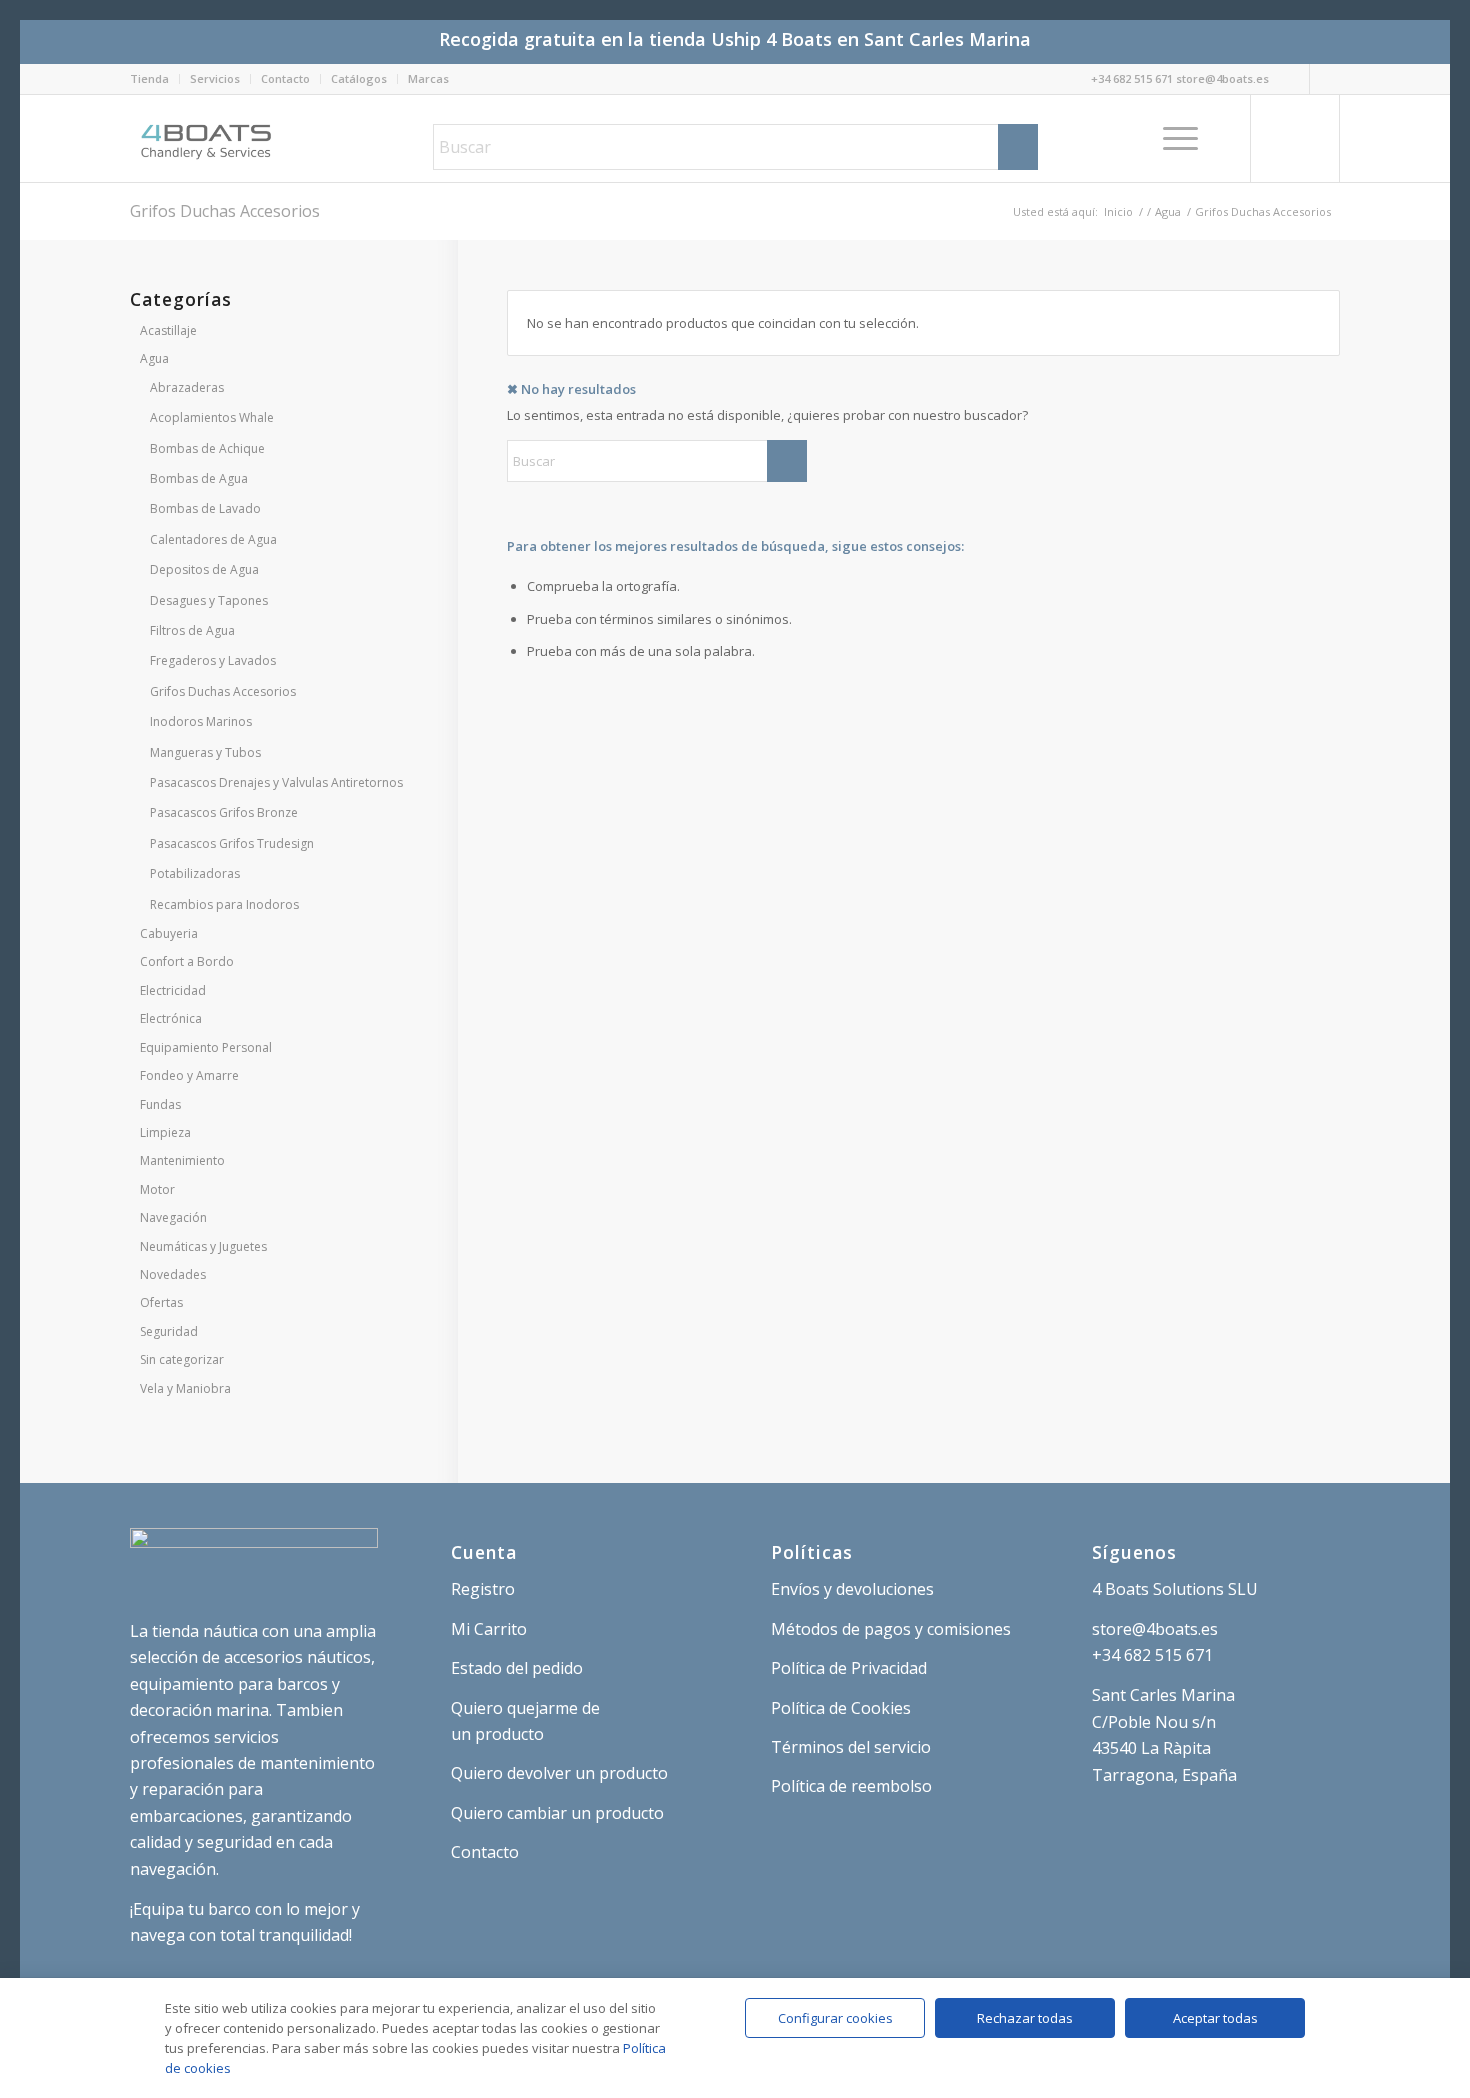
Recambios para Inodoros (224, 904)
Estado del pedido (517, 1668)
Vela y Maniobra (185, 1388)
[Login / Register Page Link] (1230, 138)
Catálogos (359, 78)
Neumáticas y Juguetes (203, 1246)
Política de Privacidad (849, 1668)
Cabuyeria (169, 933)
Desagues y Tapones (209, 600)
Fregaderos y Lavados (213, 660)
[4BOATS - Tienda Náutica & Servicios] (208, 138)
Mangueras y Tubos (205, 752)
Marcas (428, 78)
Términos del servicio (851, 1747)
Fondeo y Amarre (189, 1075)
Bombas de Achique (207, 448)
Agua (154, 358)
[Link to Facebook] (1325, 79)
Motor (157, 1189)
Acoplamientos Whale (212, 417)
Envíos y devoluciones (852, 1589)
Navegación (173, 1217)
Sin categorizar (182, 1359)
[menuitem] (155, 79)
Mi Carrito (489, 1629)
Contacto (285, 78)
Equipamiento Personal (206, 1047)
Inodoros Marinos (201, 721)
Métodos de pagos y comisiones (891, 1629)
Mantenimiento (182, 1160)
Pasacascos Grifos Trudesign (232, 843)
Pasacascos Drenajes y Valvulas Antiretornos (276, 782)
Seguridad (169, 1331)
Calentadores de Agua (213, 539)
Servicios (215, 78)
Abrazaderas (187, 387)
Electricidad (173, 990)
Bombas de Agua (199, 478)
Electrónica (171, 1018)
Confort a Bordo (187, 961)
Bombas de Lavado (205, 508)
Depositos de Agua (204, 569)
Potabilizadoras (195, 873)
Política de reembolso (851, 1786)
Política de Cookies (841, 1708)
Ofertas (161, 1302)
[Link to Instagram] (1294, 79)
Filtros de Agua (192, 630)
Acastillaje (168, 330)
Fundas (160, 1104)
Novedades (173, 1274)
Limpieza (165, 1132)
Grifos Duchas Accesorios (223, 691)
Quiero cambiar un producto (557, 1813)
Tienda (149, 78)
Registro (483, 1589)
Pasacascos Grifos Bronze (224, 812)
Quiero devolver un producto (559, 1773)
